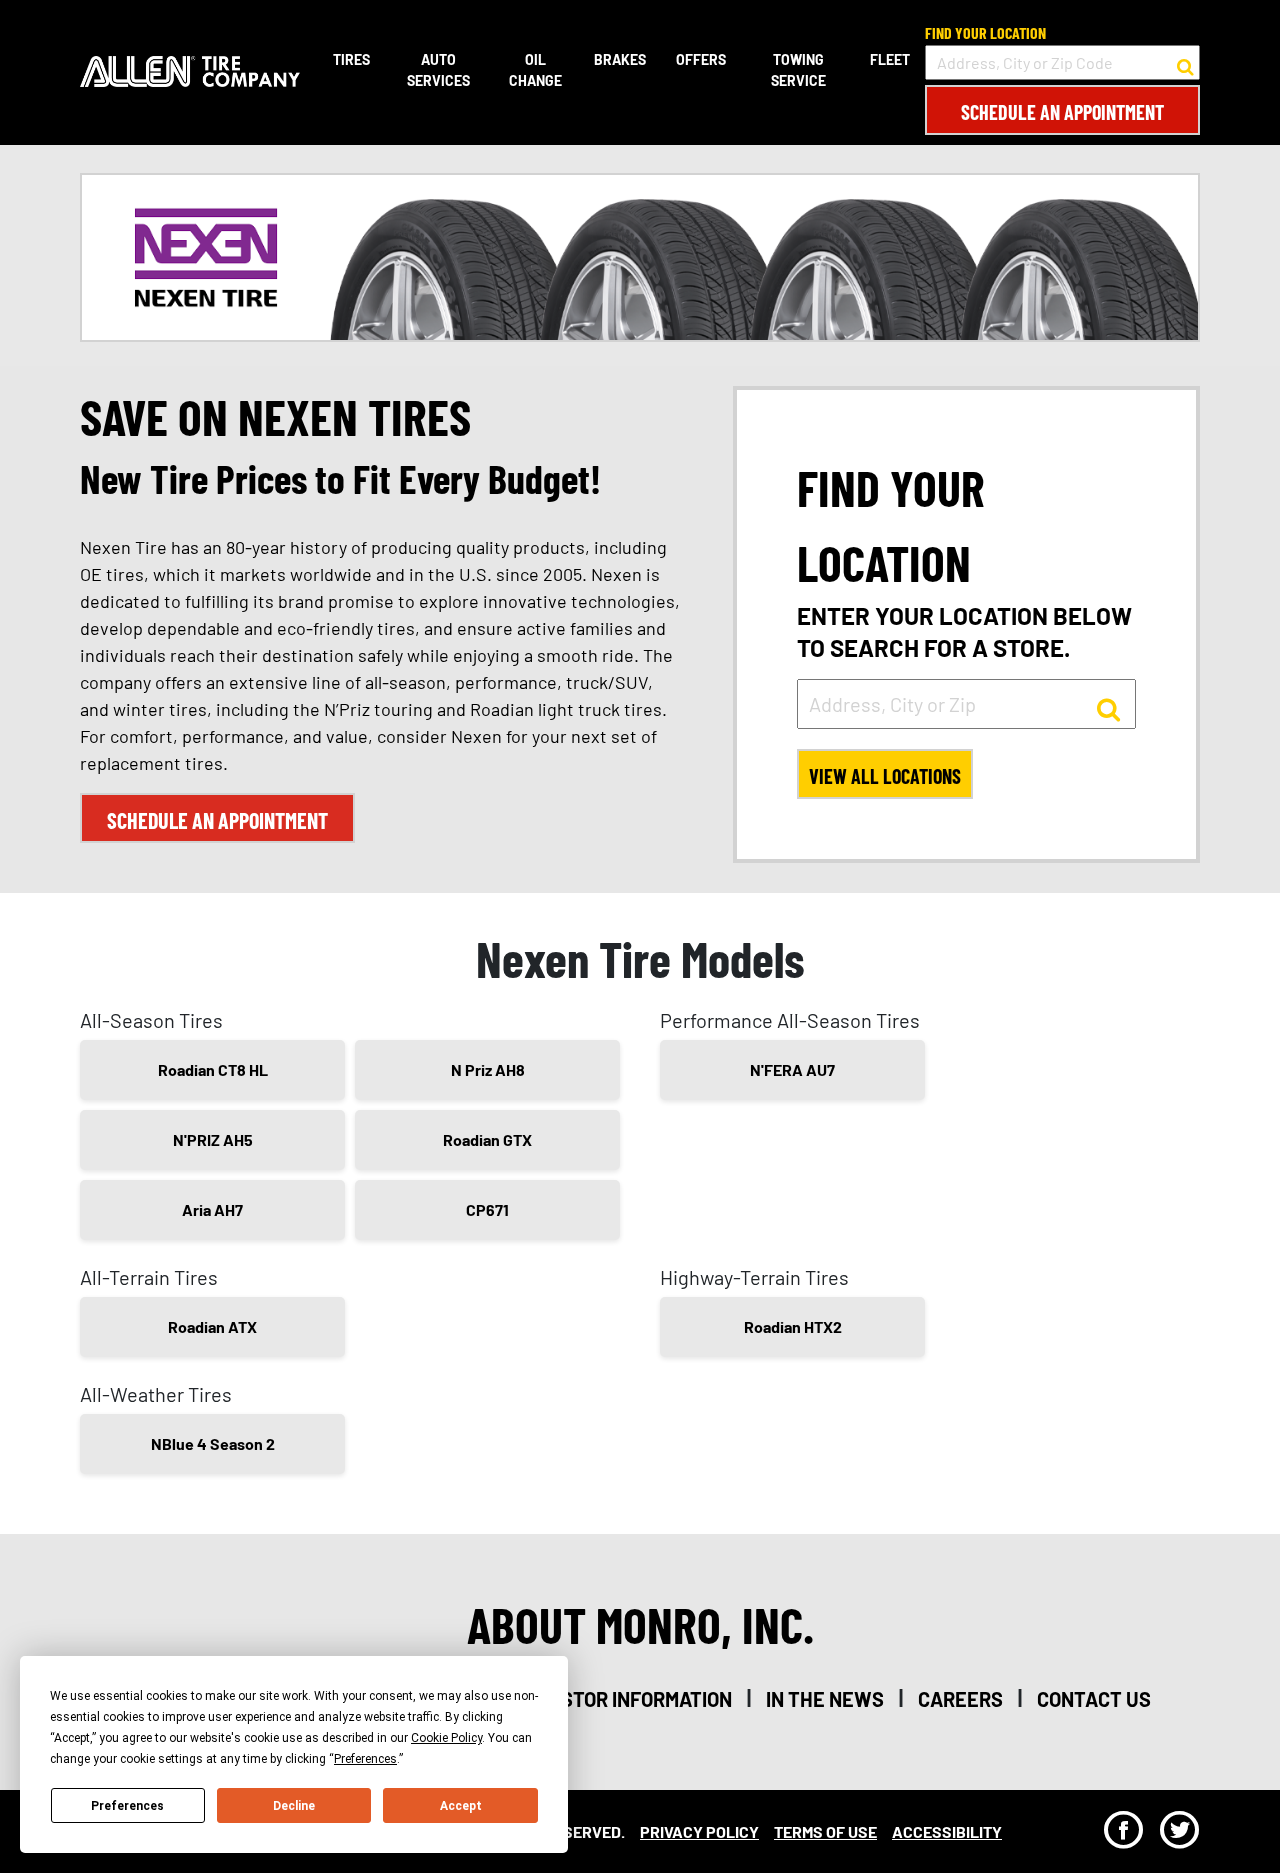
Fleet (890, 59)
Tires (351, 59)
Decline (294, 1806)
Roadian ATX (212, 1326)
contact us (1094, 1699)
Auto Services (438, 70)
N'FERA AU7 (792, 1069)
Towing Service (798, 70)
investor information (625, 1699)
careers (960, 1699)
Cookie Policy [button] (446, 1738)
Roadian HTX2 (793, 1326)
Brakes (620, 59)
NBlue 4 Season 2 (213, 1443)
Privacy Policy (699, 1831)
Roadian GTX (487, 1139)
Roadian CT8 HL (213, 1069)
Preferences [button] (365, 1759)
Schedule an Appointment (1062, 112)
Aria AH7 (212, 1209)
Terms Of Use (825, 1831)
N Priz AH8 (488, 1069)
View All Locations (885, 776)
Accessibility (947, 1831)
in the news (825, 1699)
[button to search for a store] (1185, 63)
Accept (461, 1806)
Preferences (127, 1806)
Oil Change (535, 70)
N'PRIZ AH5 (213, 1139)
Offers (701, 59)
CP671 (487, 1209)
